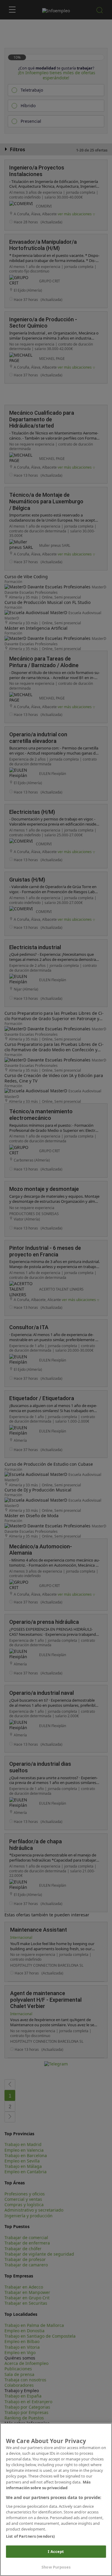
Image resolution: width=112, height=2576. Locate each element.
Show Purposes (56, 2567)
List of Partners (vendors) (30, 2536)
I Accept (56, 2551)
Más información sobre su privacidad (48, 2485)
